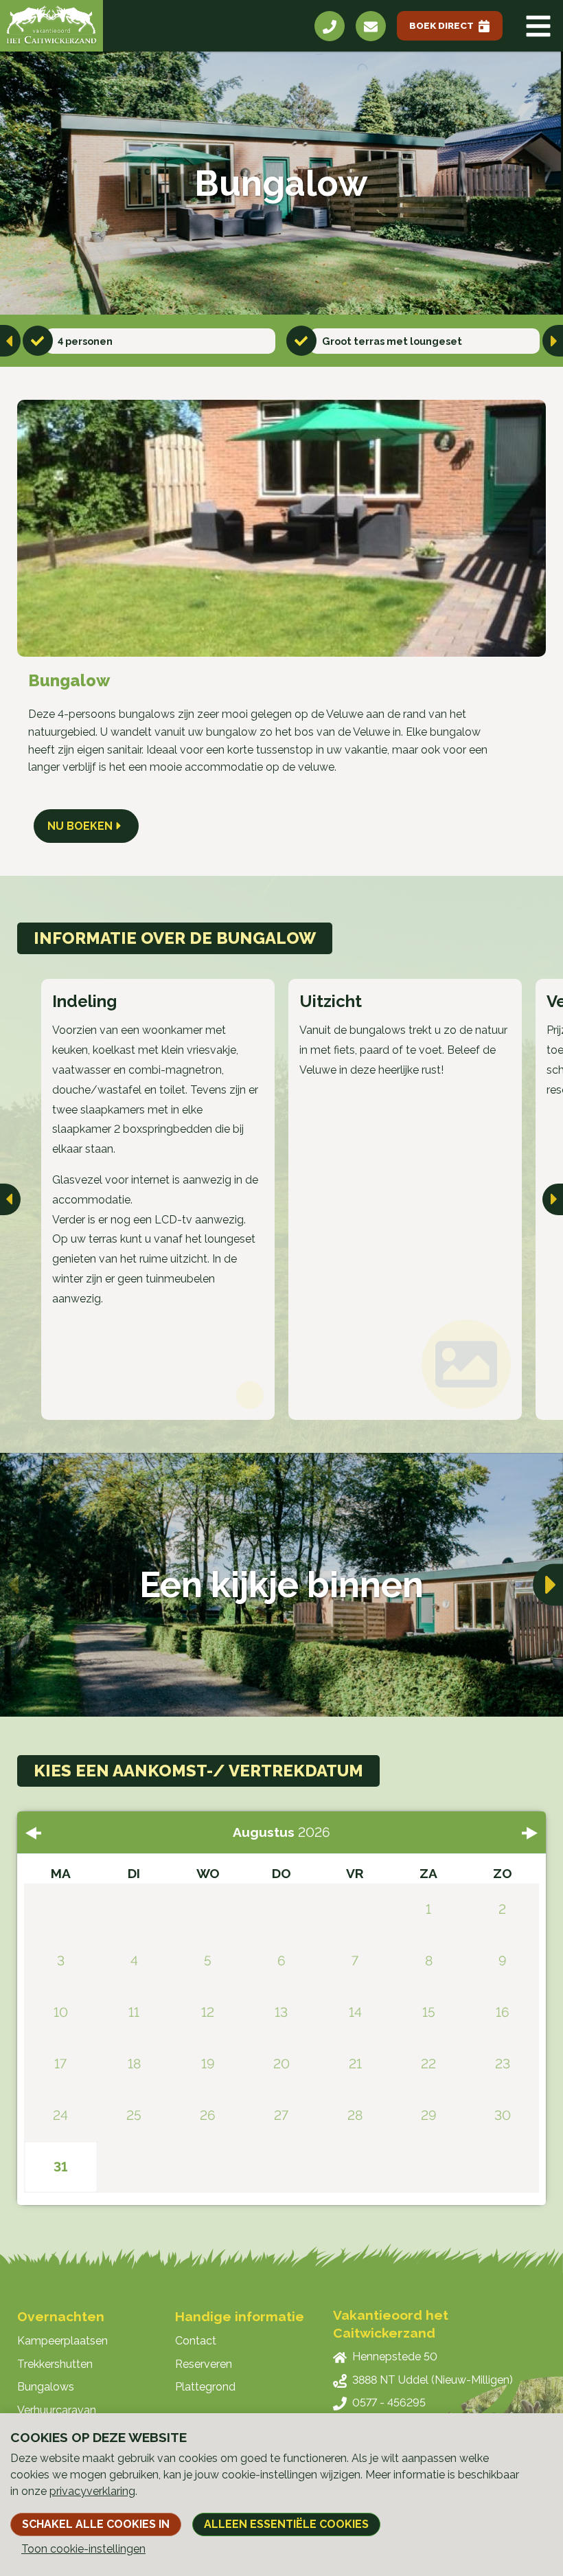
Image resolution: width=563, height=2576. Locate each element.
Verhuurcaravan (57, 2410)
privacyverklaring (92, 2491)
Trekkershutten (55, 2364)
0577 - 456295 (389, 2403)
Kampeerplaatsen (62, 2341)
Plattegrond (205, 2387)
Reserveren (204, 2364)
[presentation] (10, 341)
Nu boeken (80, 826)
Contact (196, 2341)
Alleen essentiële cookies (286, 2524)
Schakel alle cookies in (96, 2524)
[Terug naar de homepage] (51, 26)
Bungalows (46, 2387)
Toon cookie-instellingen (83, 2549)
